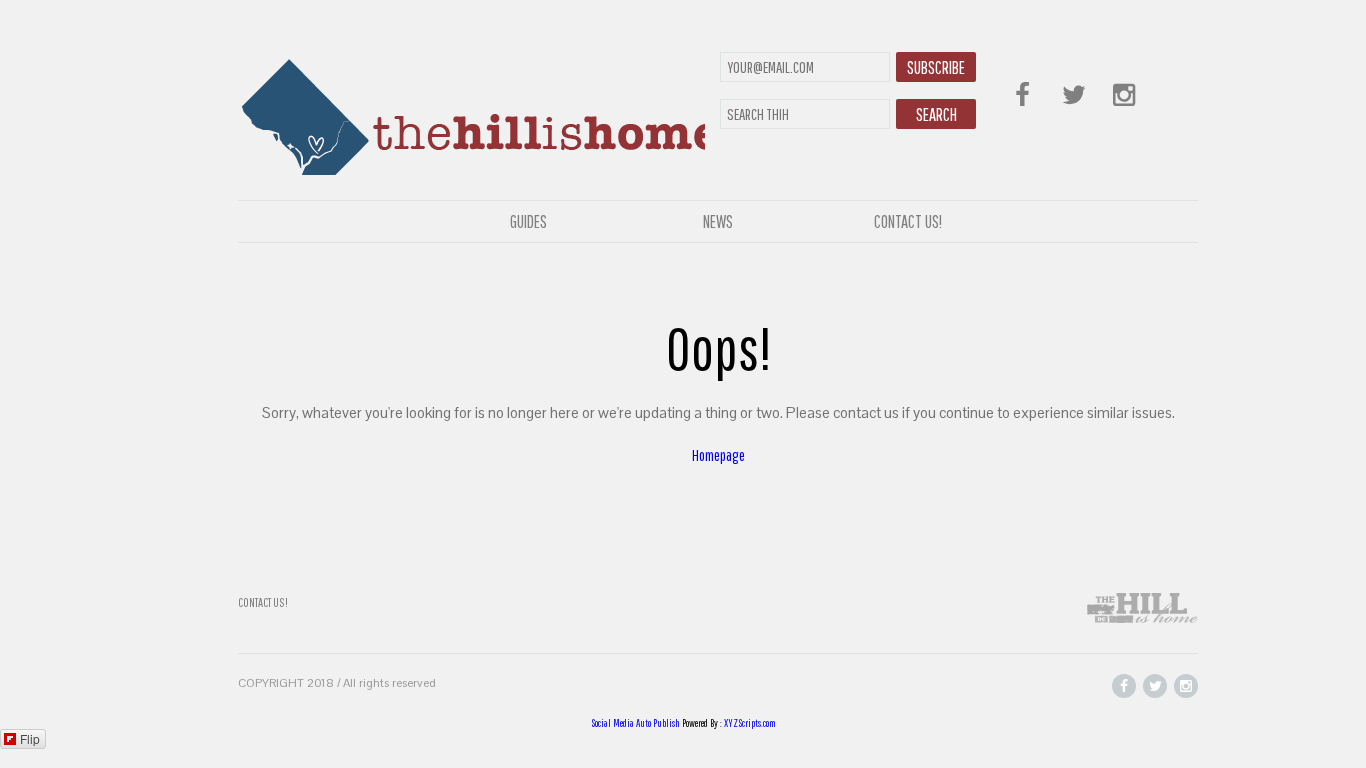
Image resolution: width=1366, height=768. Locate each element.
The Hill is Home (471, 112)
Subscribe (936, 67)
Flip (30, 738)
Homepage (718, 455)
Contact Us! (908, 221)
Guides (528, 221)
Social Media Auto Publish (635, 723)
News (718, 221)
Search (936, 114)
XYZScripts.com (750, 723)
